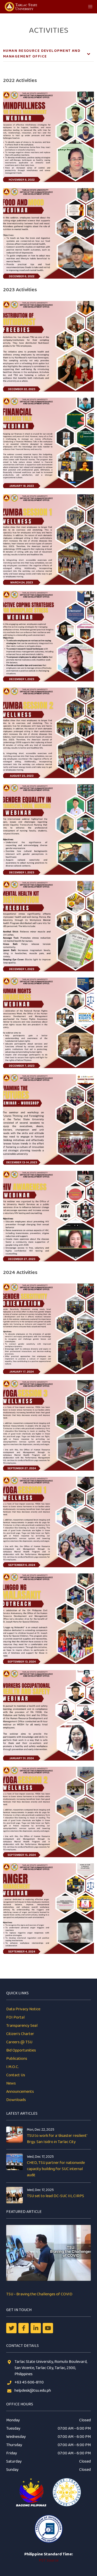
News (11, 2083)
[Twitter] (11, 2328)
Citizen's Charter (20, 2034)
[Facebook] (24, 2328)
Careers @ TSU (19, 2042)
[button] (90, 7)
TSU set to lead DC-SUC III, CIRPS (55, 2196)
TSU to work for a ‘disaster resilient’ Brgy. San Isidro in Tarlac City (57, 2139)
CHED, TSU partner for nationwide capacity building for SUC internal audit (56, 2169)
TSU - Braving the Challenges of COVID (39, 2294)
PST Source (49, 2560)
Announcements (20, 2092)
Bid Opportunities (21, 2050)
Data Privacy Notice (23, 2009)
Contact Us (16, 2075)
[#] (48, 2328)
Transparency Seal (22, 2026)
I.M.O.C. (13, 2067)
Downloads (16, 2100)
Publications (17, 2059)
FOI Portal (15, 2017)
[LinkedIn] (36, 2328)
